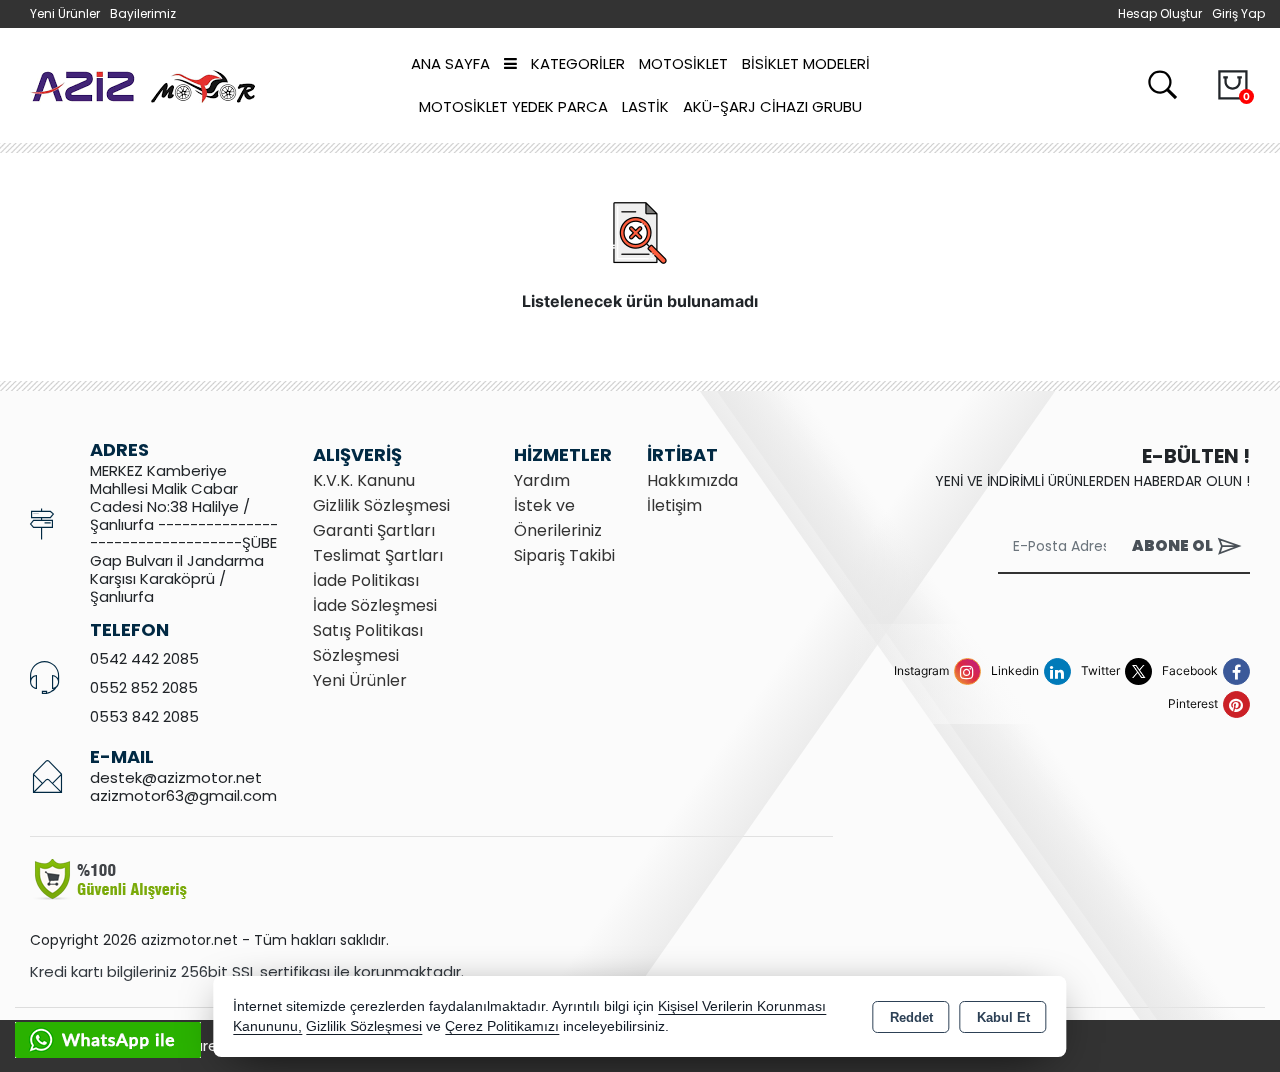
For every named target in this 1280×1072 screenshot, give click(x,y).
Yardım (542, 480)
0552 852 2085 (144, 687)
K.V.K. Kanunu (364, 480)
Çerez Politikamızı (502, 1026)
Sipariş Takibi (564, 555)
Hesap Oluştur (1160, 13)
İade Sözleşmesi (375, 605)
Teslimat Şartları (378, 555)
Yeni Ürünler (360, 680)
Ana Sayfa (450, 63)
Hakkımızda (692, 480)
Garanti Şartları (374, 530)
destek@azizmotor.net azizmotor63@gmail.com (183, 786)
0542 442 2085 (144, 658)
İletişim (674, 505)
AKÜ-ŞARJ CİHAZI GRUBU (772, 106)
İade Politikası (366, 580)
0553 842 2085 (144, 716)
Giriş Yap (1238, 13)
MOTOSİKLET (683, 63)
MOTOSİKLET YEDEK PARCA (513, 106)
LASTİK (645, 106)
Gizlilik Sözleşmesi (381, 505)
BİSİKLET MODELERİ (806, 63)
